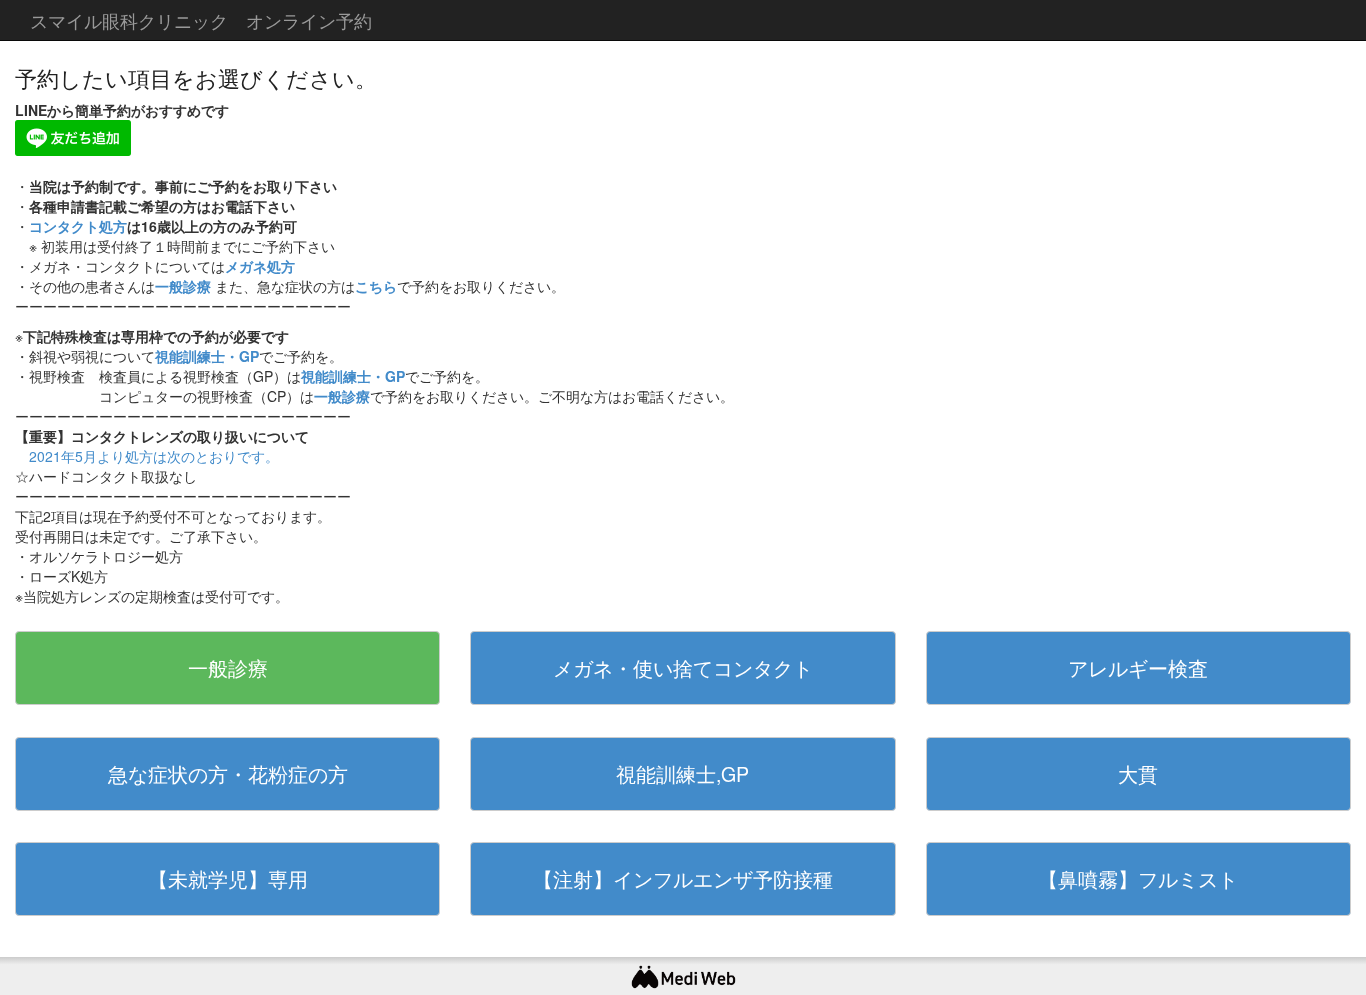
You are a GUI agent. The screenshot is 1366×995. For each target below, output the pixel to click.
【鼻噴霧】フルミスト (1138, 878)
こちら (376, 286)
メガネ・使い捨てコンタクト (683, 667)
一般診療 (183, 286)
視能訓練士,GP (682, 773)
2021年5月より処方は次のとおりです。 (154, 456)
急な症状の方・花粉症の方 (228, 773)
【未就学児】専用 (228, 878)
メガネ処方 (260, 266)
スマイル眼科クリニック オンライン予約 (201, 20)
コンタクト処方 (78, 226)
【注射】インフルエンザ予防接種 (683, 878)
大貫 (1138, 773)
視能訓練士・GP (207, 356)
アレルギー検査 (1138, 667)
